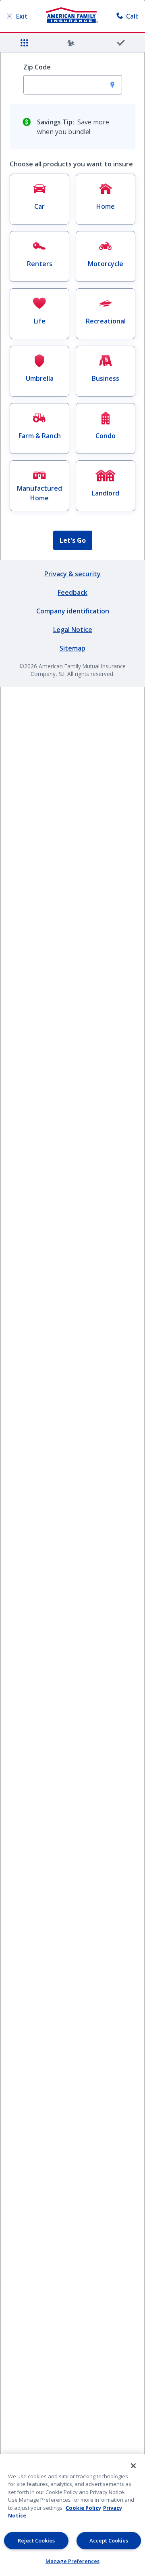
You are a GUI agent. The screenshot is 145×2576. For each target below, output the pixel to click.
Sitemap (72, 648)
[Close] (133, 2466)
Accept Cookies (109, 2540)
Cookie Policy (83, 2508)
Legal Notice (73, 630)
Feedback (72, 592)
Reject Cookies (36, 2540)
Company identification (73, 611)
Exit (22, 16)
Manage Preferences (72, 2561)
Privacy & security (72, 574)
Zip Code (37, 67)
